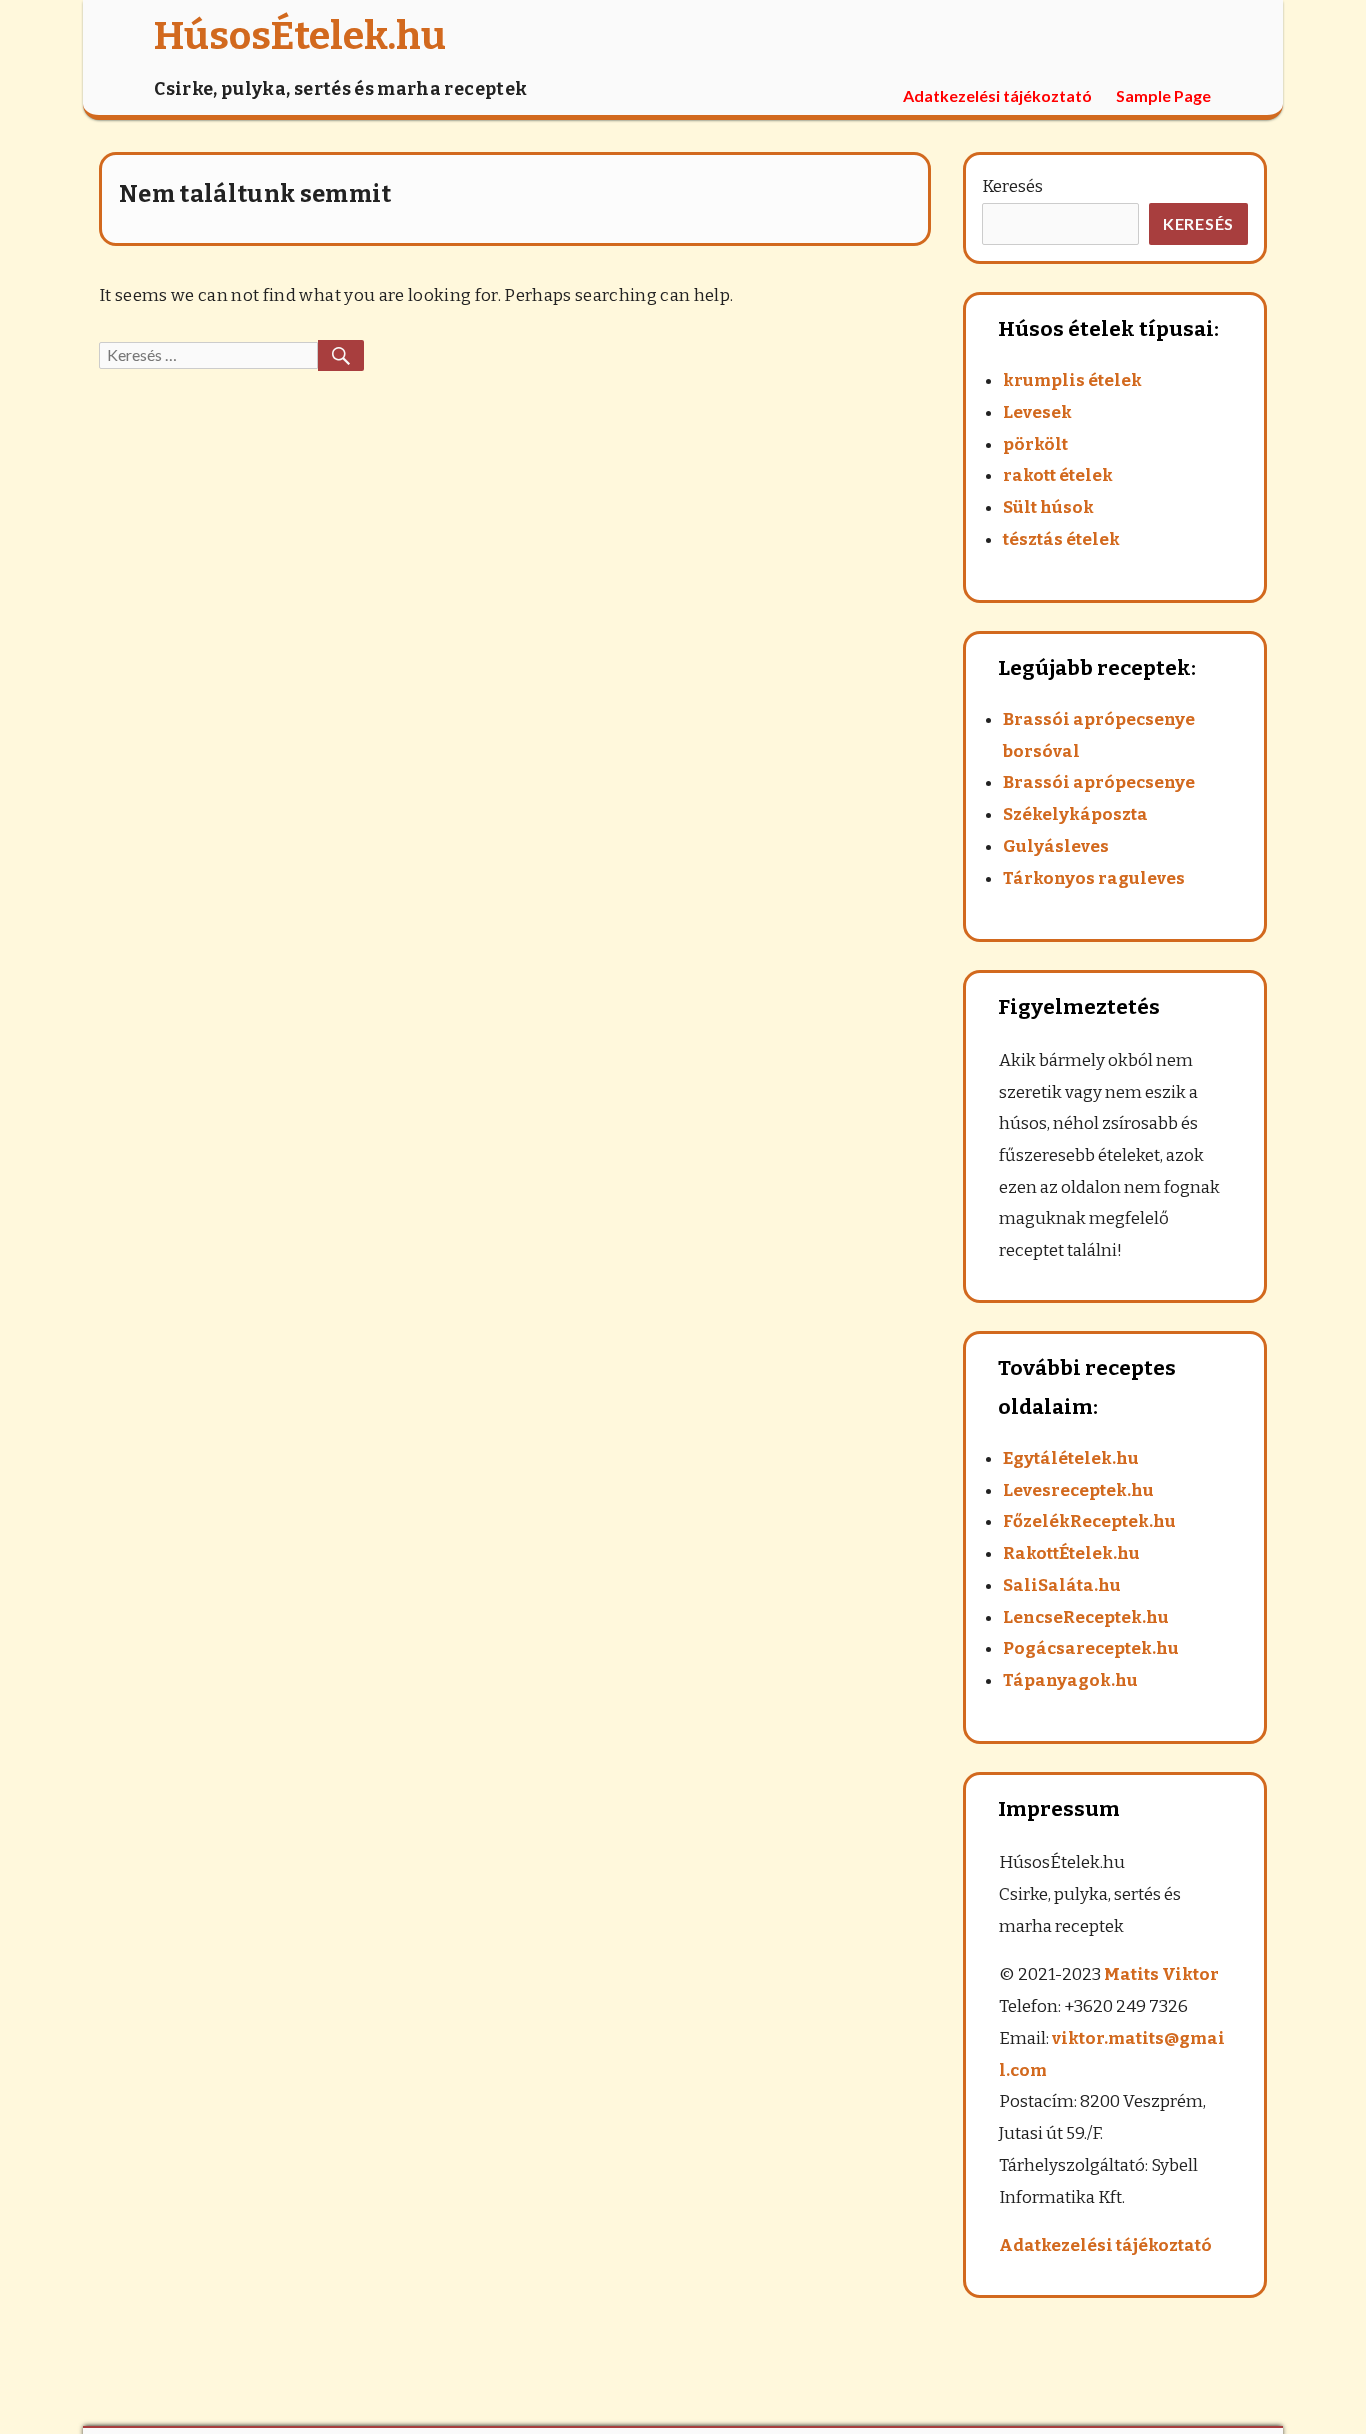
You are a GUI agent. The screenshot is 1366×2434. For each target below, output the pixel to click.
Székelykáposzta (1075, 814)
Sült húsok (1048, 507)
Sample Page (1163, 95)
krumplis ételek (1072, 380)
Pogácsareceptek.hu (1091, 1648)
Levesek (1037, 412)
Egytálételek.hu (1071, 1458)
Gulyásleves (1056, 846)
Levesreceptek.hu (1078, 1490)
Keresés (1012, 186)
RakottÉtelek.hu (1071, 1553)
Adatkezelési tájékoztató (997, 95)
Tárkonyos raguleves (1094, 878)
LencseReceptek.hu (1086, 1617)
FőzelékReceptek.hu (1089, 1521)
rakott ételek (1058, 475)
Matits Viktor (1161, 1974)
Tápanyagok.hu (1070, 1680)
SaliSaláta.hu (1062, 1585)
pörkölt (1035, 444)
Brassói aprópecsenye (1099, 782)
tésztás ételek (1061, 539)
